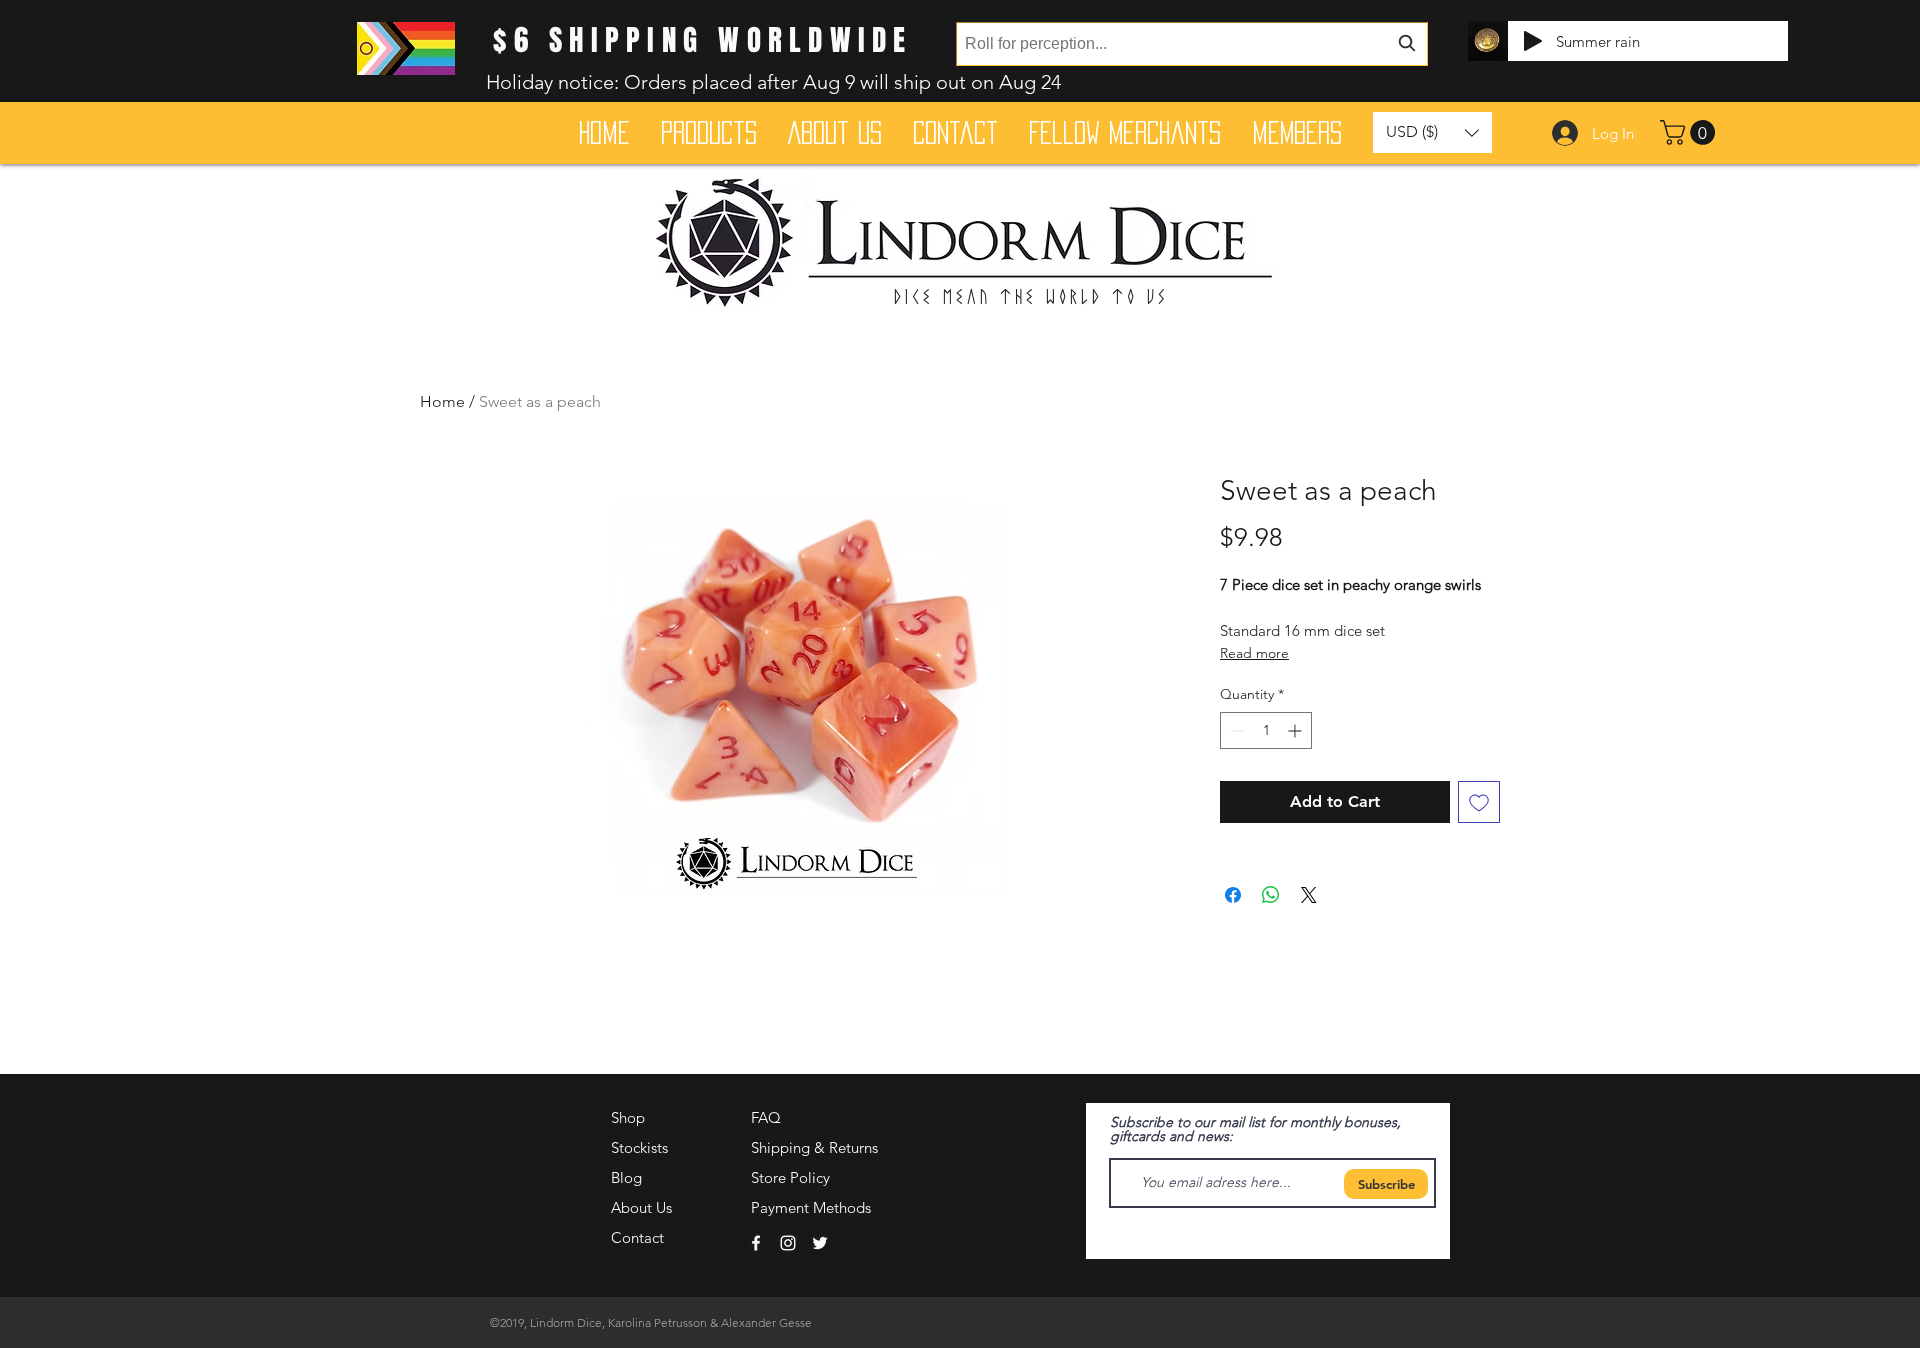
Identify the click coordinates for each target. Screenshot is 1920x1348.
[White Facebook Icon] (756, 1243)
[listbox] (1432, 132)
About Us (641, 1207)
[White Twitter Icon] (820, 1243)
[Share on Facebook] (1233, 895)
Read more (1254, 653)
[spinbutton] (1266, 730)
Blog (626, 1177)
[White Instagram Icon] (788, 1243)
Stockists (639, 1147)
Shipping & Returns (814, 1147)
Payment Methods (813, 1207)
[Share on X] (1309, 895)
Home (442, 401)
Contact (637, 1237)
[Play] (1533, 41)
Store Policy (790, 1177)
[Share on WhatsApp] (1271, 895)
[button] (1690, 132)
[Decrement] (1235, 730)
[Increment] (1296, 730)
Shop (628, 1117)
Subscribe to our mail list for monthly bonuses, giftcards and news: (1255, 1129)
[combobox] (1192, 44)
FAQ (766, 1117)
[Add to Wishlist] (1479, 802)
